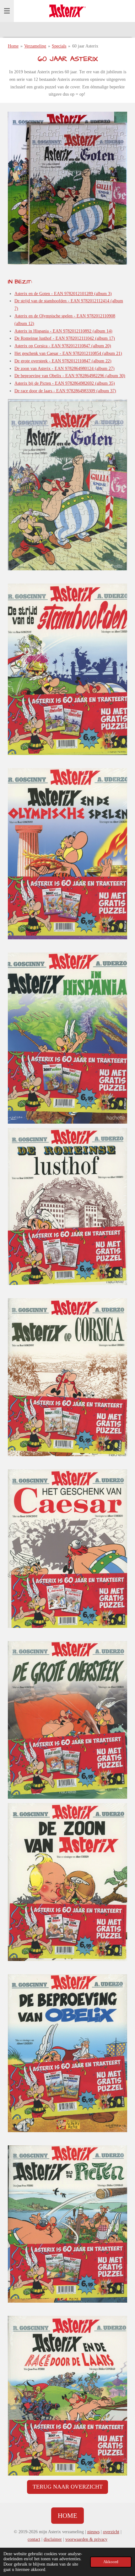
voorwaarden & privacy (86, 2539)
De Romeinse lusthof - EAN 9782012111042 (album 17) (65, 338)
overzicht (111, 2532)
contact (34, 2539)
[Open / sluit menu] (7, 11)
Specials (59, 46)
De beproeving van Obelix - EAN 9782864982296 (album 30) (70, 376)
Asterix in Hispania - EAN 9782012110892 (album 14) (63, 331)
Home (13, 46)
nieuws (93, 2532)
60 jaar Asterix (85, 46)
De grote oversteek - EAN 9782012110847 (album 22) (63, 361)
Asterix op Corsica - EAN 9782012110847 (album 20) (63, 346)
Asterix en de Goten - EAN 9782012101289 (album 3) (63, 294)
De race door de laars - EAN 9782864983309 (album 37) (65, 391)
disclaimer (53, 2539)
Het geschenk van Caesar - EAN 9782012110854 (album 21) (68, 353)
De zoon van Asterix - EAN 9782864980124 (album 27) (65, 369)
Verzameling (35, 46)
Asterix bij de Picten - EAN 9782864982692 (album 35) (65, 383)
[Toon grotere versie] (67, 188)
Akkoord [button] (111, 2562)
